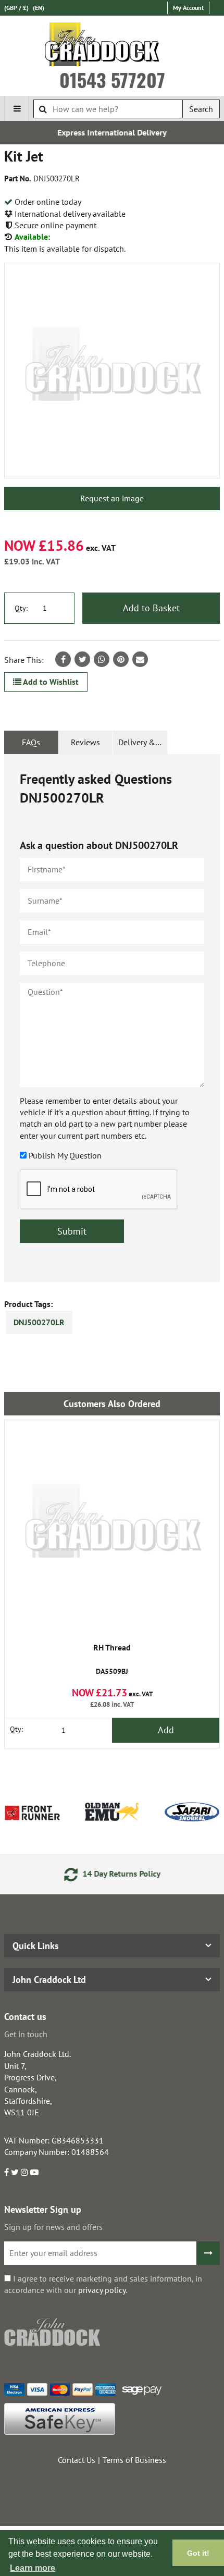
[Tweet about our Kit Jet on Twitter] (82, 659)
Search (201, 109)
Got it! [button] (198, 2553)
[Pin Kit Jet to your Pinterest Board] (121, 659)
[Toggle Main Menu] (17, 108)
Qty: (21, 608)
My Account (188, 8)
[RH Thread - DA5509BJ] (112, 1527)
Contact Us (77, 2460)
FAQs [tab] (31, 742)
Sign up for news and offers (53, 2227)
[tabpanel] (112, 1018)
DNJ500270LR (39, 1322)
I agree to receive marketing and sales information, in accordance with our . (103, 2284)
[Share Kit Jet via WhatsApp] (102, 659)
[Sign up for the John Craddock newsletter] (208, 2253)
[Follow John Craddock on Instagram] (24, 2172)
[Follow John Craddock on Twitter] (15, 2172)
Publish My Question (65, 1155)
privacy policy (102, 2290)
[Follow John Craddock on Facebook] (7, 2172)
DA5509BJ (112, 1660)
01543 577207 (112, 80)
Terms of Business (134, 2460)
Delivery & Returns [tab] (143, 742)
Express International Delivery (112, 132)
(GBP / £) (16, 8)
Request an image (112, 498)
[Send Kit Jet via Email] (140, 659)
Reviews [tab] (85, 742)
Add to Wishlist (50, 682)
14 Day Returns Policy (120, 1874)
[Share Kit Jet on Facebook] (63, 659)
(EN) (39, 8)
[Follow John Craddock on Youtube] (34, 2172)
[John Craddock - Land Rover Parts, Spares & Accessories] (112, 46)
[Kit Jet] (112, 371)
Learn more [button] (33, 2568)
